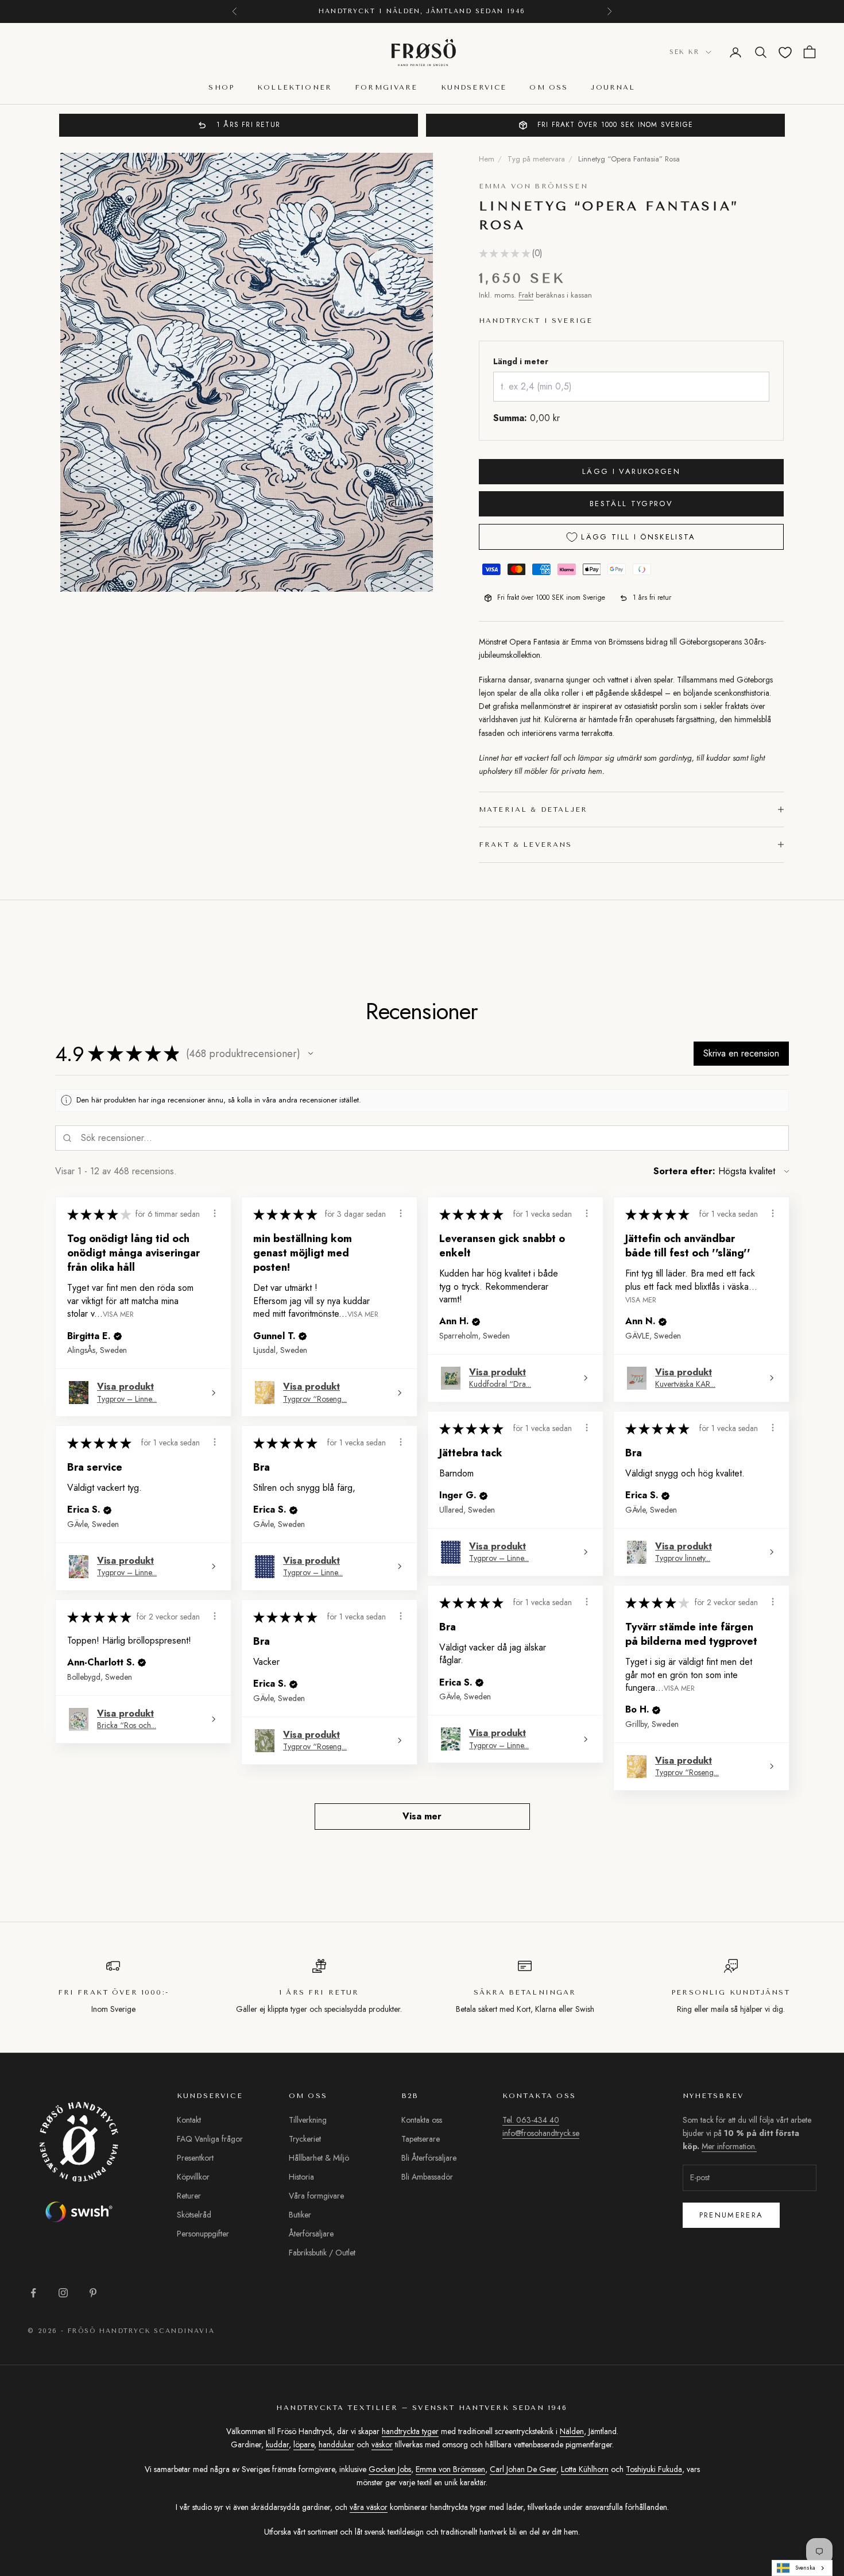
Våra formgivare (316, 2196)
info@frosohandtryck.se (541, 2133)
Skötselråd (194, 2215)
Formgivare (386, 88)
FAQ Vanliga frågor (210, 2139)
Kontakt (189, 2120)
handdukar (336, 2444)
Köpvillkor (193, 2177)
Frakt (526, 295)
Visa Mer (118, 1314)
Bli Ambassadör (427, 2177)
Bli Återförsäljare (429, 2158)
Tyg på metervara (536, 159)
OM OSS (549, 88)
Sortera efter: (684, 1171)
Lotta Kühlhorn (585, 2469)
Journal (613, 88)
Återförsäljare (311, 2234)
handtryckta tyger (410, 2431)
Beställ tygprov (631, 504)
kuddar (277, 2444)
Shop (221, 88)
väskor (382, 2444)
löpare (304, 2444)
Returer (189, 2196)
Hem (487, 159)
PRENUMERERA (717, 2526)
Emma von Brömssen (533, 186)
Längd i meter (521, 361)
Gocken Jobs (390, 2469)
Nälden (572, 2431)
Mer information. (770, 2451)
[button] (311, 1054)
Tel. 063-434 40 (531, 2120)
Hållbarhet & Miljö (319, 2158)
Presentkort (195, 2158)
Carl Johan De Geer (523, 2469)
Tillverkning (308, 2120)
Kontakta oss (422, 2120)
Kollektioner (295, 88)
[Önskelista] (785, 53)
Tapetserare (421, 2139)
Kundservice (474, 88)
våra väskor (369, 2507)
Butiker (300, 2215)
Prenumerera (731, 2215)
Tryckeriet (305, 2139)
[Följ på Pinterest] (93, 2293)
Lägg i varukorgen (631, 471)
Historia (301, 2177)
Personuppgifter (203, 2234)
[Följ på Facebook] (33, 2293)
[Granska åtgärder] (215, 1213)
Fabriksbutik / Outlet (322, 2253)
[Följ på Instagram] (63, 2293)
